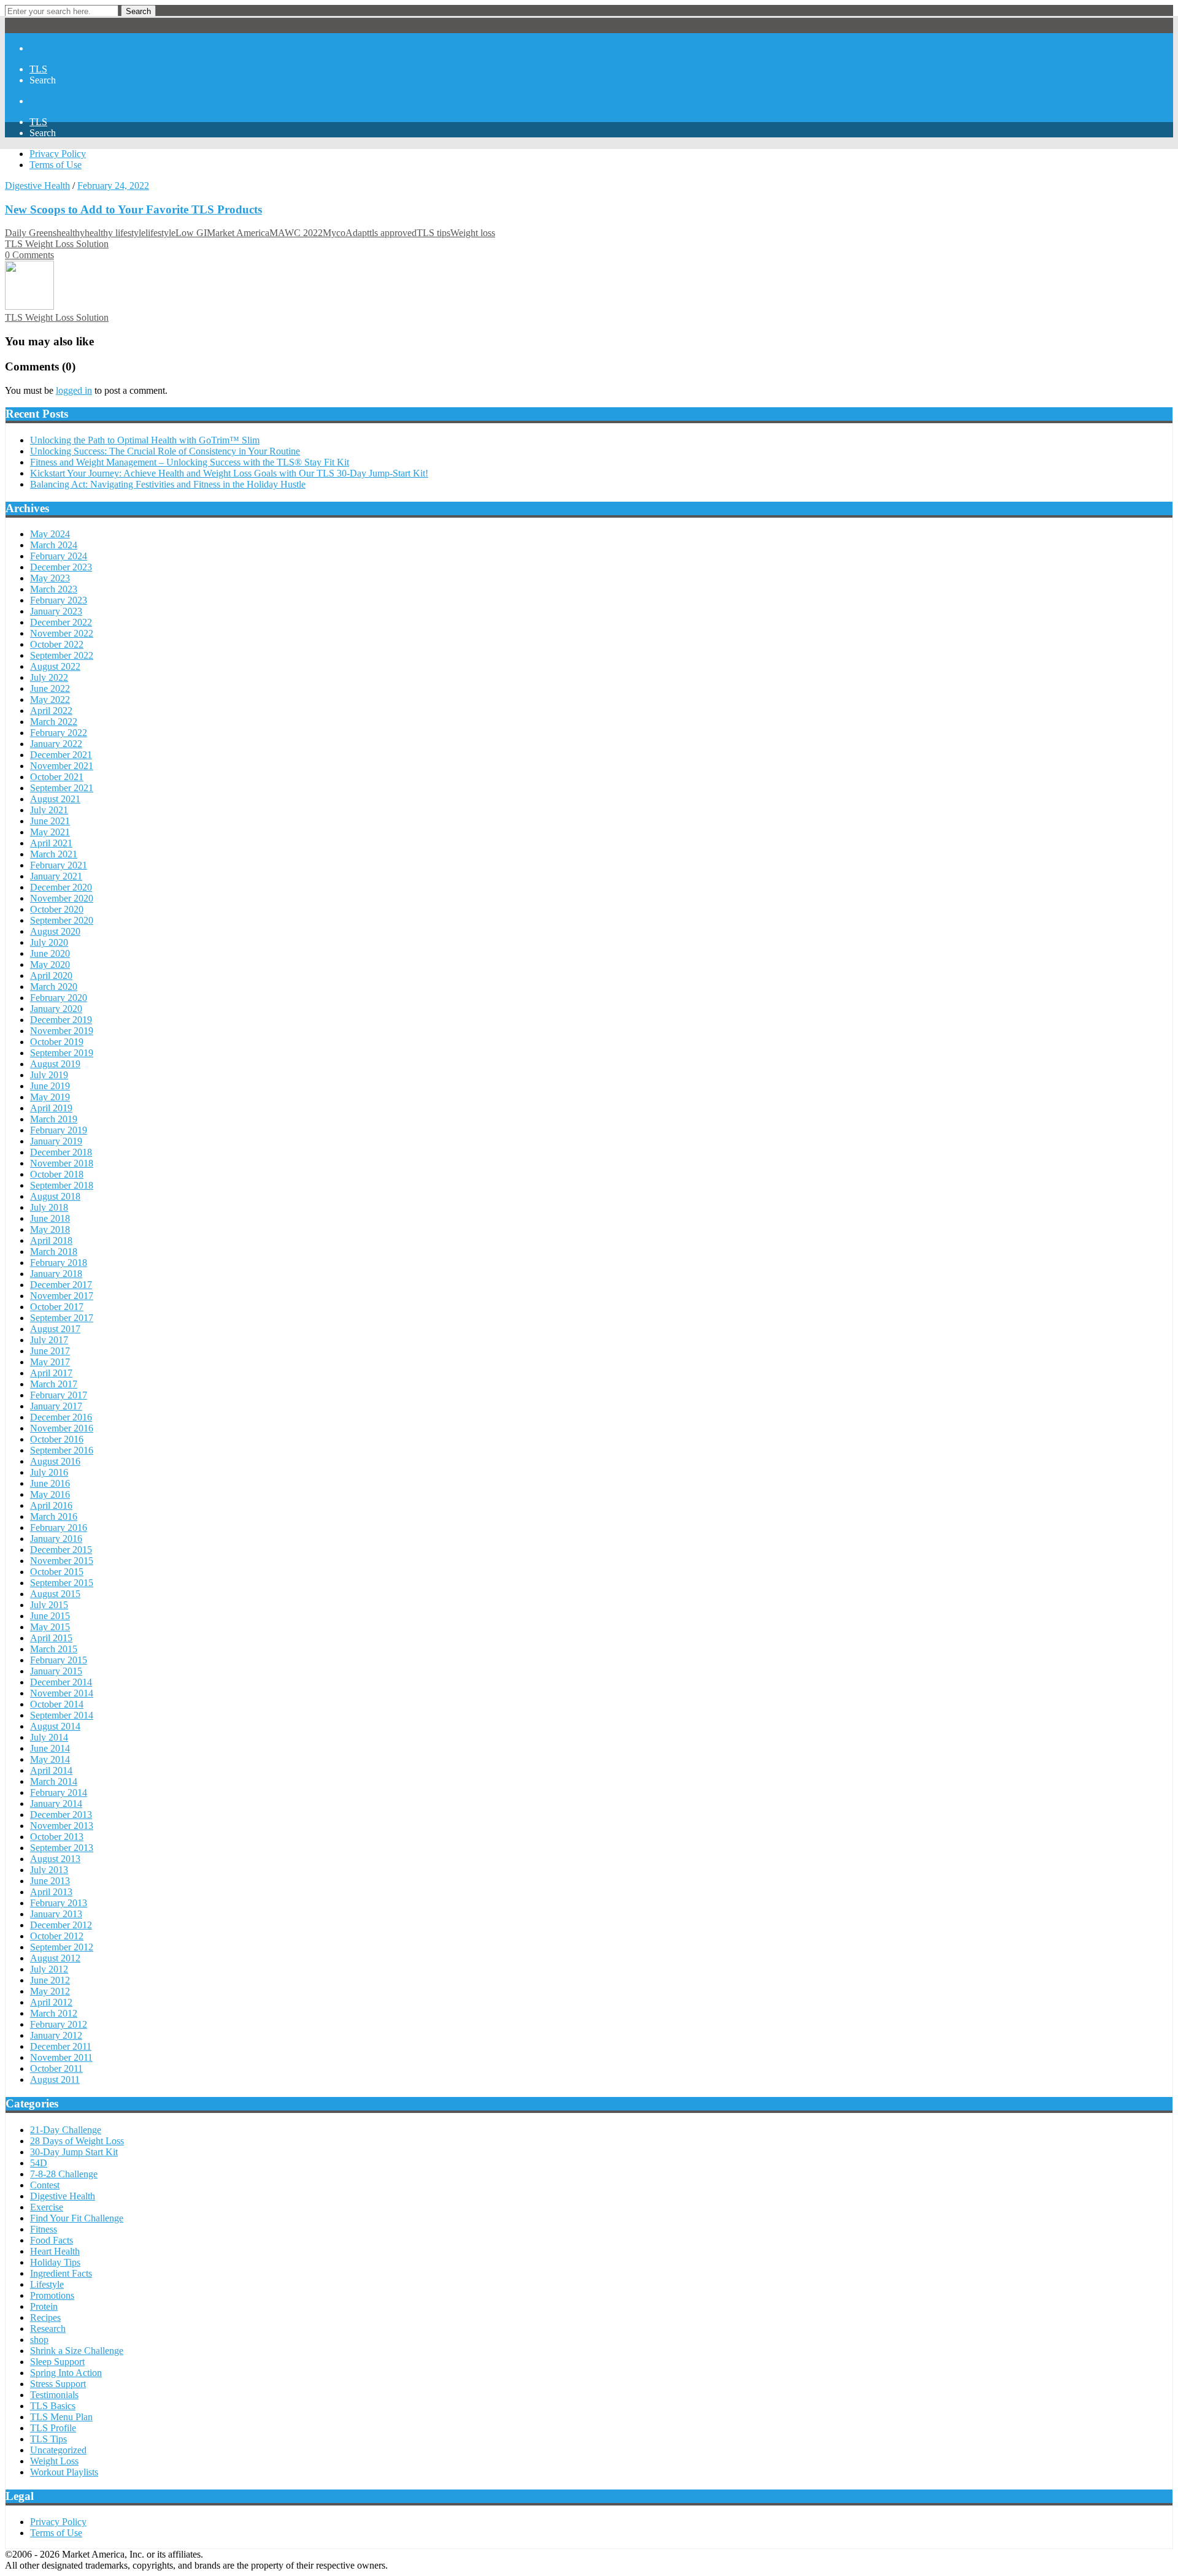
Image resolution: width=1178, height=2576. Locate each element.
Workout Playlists (64, 2472)
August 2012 (55, 1958)
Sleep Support (57, 2362)
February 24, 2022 (113, 186)
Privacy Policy (58, 154)
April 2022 (51, 711)
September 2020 (62, 920)
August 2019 (55, 1064)
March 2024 (54, 545)
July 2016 (49, 1472)
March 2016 (54, 1516)
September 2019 (62, 1053)
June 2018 (50, 1218)
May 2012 (50, 1991)
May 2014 (50, 1759)
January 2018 (56, 1274)
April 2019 (51, 1108)
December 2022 (61, 622)
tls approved (393, 233)
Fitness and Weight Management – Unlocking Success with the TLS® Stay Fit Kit (190, 462)
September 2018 (62, 1185)
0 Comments (29, 255)
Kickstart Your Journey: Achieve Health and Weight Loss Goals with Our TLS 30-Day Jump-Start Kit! (229, 473)
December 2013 (61, 1815)
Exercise (47, 2207)
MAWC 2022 (296, 233)
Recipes (45, 2317)
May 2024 (50, 534)
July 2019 (49, 1075)
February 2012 (59, 2024)
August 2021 (55, 799)
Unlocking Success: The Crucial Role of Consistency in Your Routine (165, 451)
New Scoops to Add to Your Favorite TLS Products (133, 209)
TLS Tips (48, 2439)
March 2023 (54, 589)
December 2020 (61, 887)
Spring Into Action (66, 2373)
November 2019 (62, 1031)
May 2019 (50, 1097)
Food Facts (52, 2240)
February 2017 (59, 1395)
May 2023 (50, 578)
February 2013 (59, 1903)
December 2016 (61, 1417)
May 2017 (50, 1362)
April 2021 (51, 843)
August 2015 (55, 1594)
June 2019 (50, 1086)
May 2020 (50, 964)
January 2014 (56, 1804)
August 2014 (55, 1726)
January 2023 (56, 611)
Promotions (52, 2295)
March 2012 (54, 2013)
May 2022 (50, 700)
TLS (38, 69)
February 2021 (59, 865)
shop (39, 2340)
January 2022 (56, 744)
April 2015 (51, 1638)
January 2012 (56, 2035)
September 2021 (62, 788)
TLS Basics (53, 2406)
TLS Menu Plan (61, 2417)
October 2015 (57, 1572)
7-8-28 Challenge (64, 2174)
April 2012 (51, 2002)
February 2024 (59, 556)
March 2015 (54, 1649)
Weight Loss (54, 2461)
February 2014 (59, 1792)
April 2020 (51, 976)
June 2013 (50, 1881)
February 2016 (59, 1528)
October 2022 (57, 644)
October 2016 (57, 1439)
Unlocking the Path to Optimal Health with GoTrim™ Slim (145, 440)
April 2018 (51, 1240)
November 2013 (62, 1826)
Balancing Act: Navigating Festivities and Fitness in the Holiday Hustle (168, 484)
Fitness (44, 2229)
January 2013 (56, 1914)
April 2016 (51, 1505)
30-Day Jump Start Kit (74, 2152)
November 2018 (62, 1163)
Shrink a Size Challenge (77, 2351)
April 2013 (51, 1892)
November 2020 (62, 898)
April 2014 (51, 1770)
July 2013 (49, 1870)
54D (39, 2163)
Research (48, 2329)
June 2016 (50, 1483)
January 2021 (56, 876)
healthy (71, 233)
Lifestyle (47, 2284)
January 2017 (56, 1406)
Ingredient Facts (61, 2273)
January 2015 (56, 1671)
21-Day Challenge (66, 2130)
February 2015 (59, 1660)
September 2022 (62, 655)
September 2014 (62, 1715)
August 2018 (55, 1196)
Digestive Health (37, 186)
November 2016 (62, 1428)
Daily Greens (31, 233)
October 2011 (56, 2068)
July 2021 (49, 810)
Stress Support (58, 2384)
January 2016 (56, 1539)
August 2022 (55, 666)
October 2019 (57, 1042)
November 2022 (62, 633)
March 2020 (54, 987)
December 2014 (61, 1682)
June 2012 (50, 1980)
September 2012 (62, 1947)
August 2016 (55, 1461)
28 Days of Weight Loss (77, 2141)
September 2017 (62, 1318)
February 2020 (59, 998)
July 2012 (49, 1969)
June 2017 (50, 1351)
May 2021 (50, 832)
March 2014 (54, 1781)
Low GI (191, 233)
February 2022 (59, 733)
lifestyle (160, 233)
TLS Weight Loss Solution (57, 244)
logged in (74, 390)
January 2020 (56, 1009)
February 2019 (59, 1130)
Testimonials (54, 2395)
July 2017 (49, 1340)
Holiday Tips (55, 2262)
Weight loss (473, 233)
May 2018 (50, 1229)
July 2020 (49, 942)
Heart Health (55, 2251)
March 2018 (54, 1252)
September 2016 (62, 1450)
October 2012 (57, 1936)
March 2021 (54, 854)
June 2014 (50, 1748)
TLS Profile (53, 2428)
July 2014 (49, 1737)
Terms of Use (56, 165)
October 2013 (57, 1837)
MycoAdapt (346, 233)
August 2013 (55, 1859)
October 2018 (57, 1174)
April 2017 (51, 1373)
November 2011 (61, 2057)
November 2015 (62, 1561)
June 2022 (50, 688)
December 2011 (61, 2046)
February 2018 (59, 1263)
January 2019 (56, 1141)
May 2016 (50, 1494)
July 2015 (49, 1605)
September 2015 (62, 1583)
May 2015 (50, 1627)
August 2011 (55, 2080)
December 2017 (61, 1285)
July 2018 (49, 1207)
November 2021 (62, 766)
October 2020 (57, 909)
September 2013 (62, 1848)
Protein (44, 2306)
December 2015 (61, 1550)
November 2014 (62, 1693)
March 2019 (54, 1119)
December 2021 (61, 755)
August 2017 (55, 1329)
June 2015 (50, 1616)
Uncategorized (58, 2450)
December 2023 (61, 567)
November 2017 (62, 1296)
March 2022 (54, 722)
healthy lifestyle (115, 233)
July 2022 (49, 677)
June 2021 (50, 821)
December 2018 (61, 1152)
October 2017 (57, 1307)
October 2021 (57, 777)
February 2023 (59, 600)
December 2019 (61, 1020)
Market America (238, 233)
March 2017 (54, 1384)
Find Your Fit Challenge (77, 2218)
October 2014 (57, 1704)
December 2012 (61, 1925)
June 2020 (50, 953)
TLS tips (433, 233)
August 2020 (55, 931)
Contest (45, 2185)
